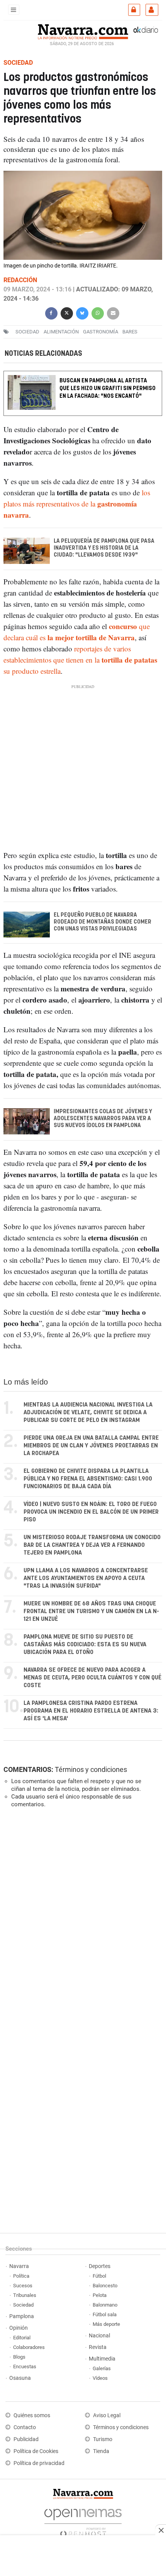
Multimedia (102, 2359)
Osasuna (20, 2378)
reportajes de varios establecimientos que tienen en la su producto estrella (80, 660)
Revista (98, 2347)
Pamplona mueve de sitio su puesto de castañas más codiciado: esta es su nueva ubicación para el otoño (85, 1645)
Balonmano (105, 2305)
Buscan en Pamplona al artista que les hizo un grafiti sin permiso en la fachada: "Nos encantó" (108, 388)
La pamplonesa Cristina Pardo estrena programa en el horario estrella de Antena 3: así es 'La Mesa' (91, 1711)
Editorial (22, 2338)
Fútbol (99, 2276)
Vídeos (100, 2378)
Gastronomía (101, 332)
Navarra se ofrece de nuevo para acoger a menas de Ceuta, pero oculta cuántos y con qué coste (92, 1678)
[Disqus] (81, 1920)
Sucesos (23, 2286)
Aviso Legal (107, 2415)
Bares (130, 332)
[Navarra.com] (83, 31)
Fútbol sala (105, 2314)
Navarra (19, 2266)
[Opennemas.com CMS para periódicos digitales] (83, 2521)
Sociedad (23, 2305)
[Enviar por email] (113, 312)
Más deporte (106, 2324)
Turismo (103, 2439)
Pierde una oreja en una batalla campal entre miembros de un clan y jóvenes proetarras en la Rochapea (91, 1446)
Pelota (100, 2295)
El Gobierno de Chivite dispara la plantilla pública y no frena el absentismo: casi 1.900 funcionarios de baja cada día (88, 1479)
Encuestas (25, 2367)
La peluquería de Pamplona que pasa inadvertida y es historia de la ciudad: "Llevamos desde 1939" (104, 548)
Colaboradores (29, 2347)
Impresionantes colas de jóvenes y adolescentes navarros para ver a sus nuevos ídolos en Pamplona (103, 1119)
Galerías (102, 2368)
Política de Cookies (36, 2451)
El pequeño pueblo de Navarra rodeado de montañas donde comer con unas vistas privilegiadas (102, 922)
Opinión (19, 2328)
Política (21, 2276)
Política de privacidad (39, 2463)
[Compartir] (51, 312)
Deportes (100, 2266)
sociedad (27, 332)
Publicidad (26, 2439)
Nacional (99, 2336)
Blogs (19, 2357)
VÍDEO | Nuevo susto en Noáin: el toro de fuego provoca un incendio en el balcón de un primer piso (91, 1512)
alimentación (61, 332)
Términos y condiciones (91, 1769)
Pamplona (22, 2316)
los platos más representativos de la (77, 504)
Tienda (101, 2451)
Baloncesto (105, 2286)
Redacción (20, 280)
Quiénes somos (32, 2415)
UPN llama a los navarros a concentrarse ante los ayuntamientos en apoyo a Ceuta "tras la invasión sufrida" (86, 1578)
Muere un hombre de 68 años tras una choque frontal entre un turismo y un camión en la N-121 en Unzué (91, 1611)
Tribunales (25, 2295)
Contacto (25, 2427)
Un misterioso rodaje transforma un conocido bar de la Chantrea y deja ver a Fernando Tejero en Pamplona (92, 1545)
